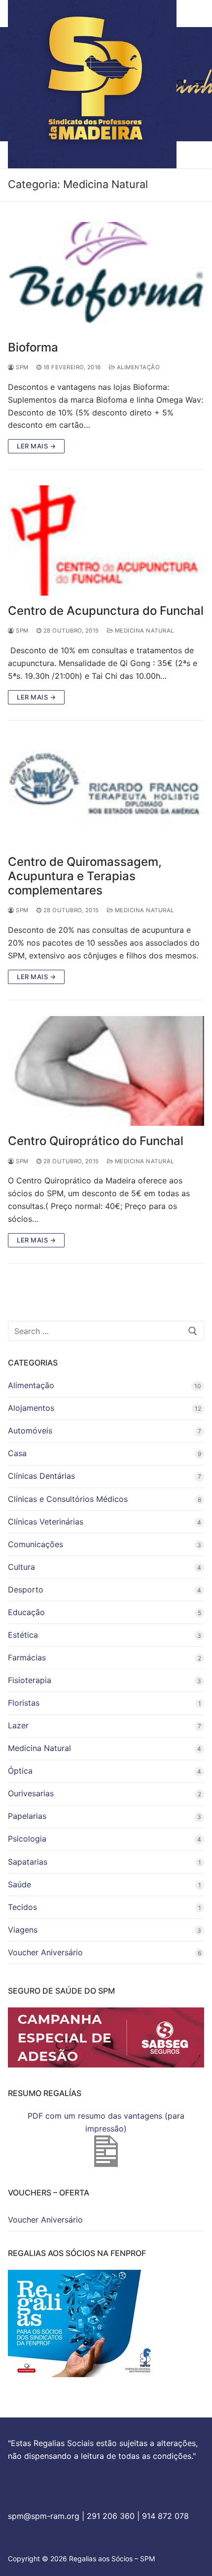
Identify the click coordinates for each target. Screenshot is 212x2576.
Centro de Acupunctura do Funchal (106, 611)
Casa (17, 1453)
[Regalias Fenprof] (82, 2374)
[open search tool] (181, 84)
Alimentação (137, 367)
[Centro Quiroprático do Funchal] (106, 1071)
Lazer (18, 1725)
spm (21, 367)
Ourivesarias (31, 1793)
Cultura (21, 1567)
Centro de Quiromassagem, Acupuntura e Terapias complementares (85, 876)
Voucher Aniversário (45, 1952)
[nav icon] (199, 84)
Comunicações (35, 1544)
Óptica (20, 1771)
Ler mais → (36, 446)
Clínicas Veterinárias (46, 1522)
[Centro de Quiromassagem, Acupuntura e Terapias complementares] (106, 792)
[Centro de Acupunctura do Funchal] (106, 541)
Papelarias (27, 1816)
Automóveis (30, 1431)
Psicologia (27, 1839)
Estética (23, 1635)
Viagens (23, 1930)
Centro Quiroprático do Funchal (96, 1141)
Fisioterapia (30, 1680)
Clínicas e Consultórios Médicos (68, 1499)
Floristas (24, 1703)
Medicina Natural (143, 631)
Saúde (19, 1884)
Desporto (26, 1590)
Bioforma (33, 347)
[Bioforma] (106, 277)
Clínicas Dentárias (41, 1476)
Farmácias (27, 1657)
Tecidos (22, 1907)
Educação (26, 1612)
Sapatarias (28, 1862)
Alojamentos (31, 1408)
